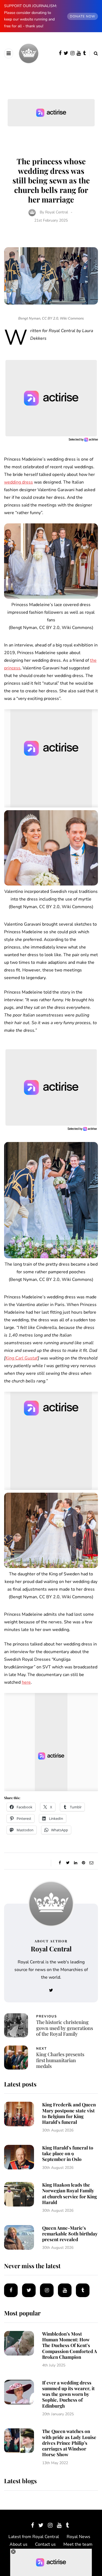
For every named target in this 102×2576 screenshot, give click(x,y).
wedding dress (18, 482)
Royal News (78, 2537)
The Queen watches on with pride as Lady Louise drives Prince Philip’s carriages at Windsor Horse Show (69, 2443)
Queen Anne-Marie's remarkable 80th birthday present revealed (70, 2234)
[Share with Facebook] (60, 1863)
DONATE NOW (83, 16)
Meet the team (78, 2544)
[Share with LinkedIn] (76, 1863)
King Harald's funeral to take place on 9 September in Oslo (68, 2153)
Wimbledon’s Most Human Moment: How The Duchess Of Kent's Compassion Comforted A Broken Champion (69, 2345)
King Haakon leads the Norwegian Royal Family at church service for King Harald (69, 2193)
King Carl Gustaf (22, 1358)
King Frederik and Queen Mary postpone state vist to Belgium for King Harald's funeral (69, 2113)
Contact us (45, 2544)
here (26, 1682)
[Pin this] (84, 1863)
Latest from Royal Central (34, 2537)
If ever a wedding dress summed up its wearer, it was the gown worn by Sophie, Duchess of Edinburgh (68, 2394)
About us (18, 2544)
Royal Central (57, 212)
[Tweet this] (68, 1863)
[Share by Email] (92, 1863)
